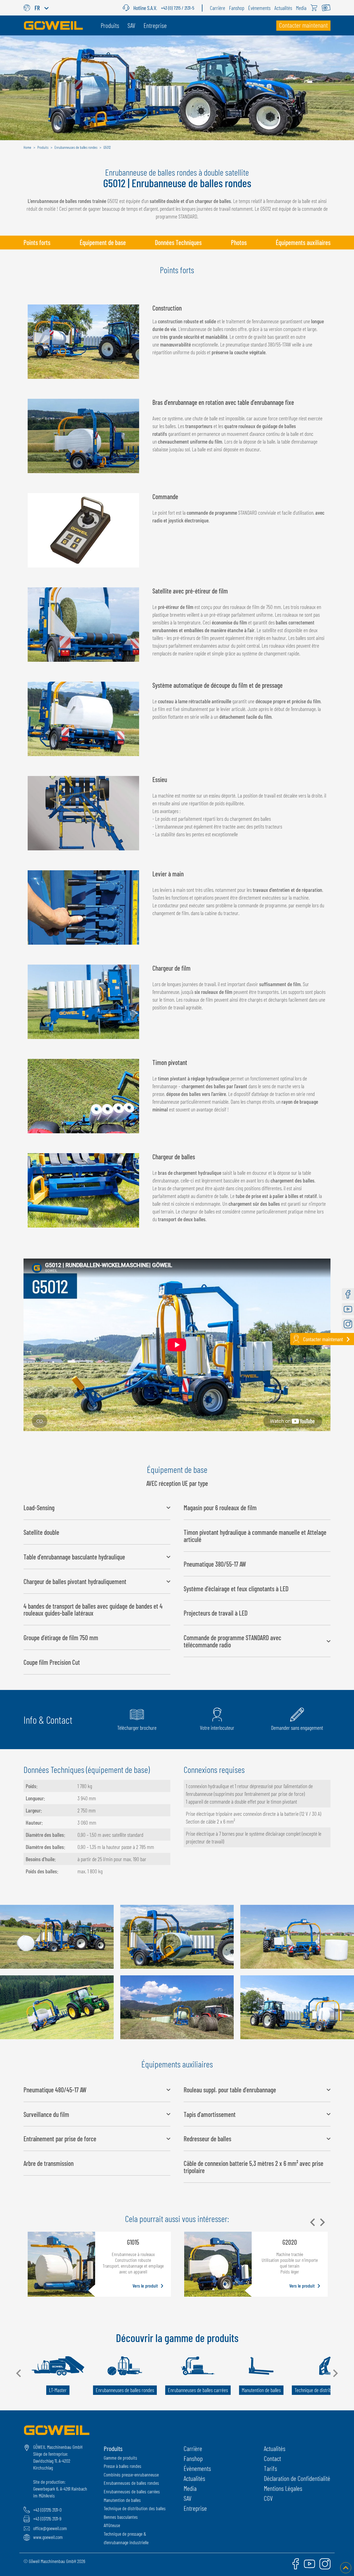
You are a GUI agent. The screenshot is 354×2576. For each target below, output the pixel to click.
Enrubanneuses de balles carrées (132, 2491)
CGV (268, 2498)
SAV (188, 2498)
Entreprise (195, 2508)
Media (190, 2488)
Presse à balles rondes (123, 2466)
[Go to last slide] (19, 2373)
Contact (272, 2458)
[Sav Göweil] (128, 8)
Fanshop (193, 2458)
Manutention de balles (122, 2500)
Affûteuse (112, 2525)
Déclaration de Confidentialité (297, 2478)
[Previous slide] (313, 2222)
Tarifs (270, 2468)
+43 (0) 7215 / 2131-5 (178, 8)
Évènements (197, 2468)
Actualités (194, 2478)
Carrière (193, 2448)
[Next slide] (322, 2222)
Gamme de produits (120, 2458)
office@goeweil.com (50, 2528)
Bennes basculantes (121, 2517)
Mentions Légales (283, 2488)
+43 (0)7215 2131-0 (47, 2510)
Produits (113, 2448)
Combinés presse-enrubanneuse (131, 2475)
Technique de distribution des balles (135, 2508)
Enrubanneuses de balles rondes (131, 2483)
